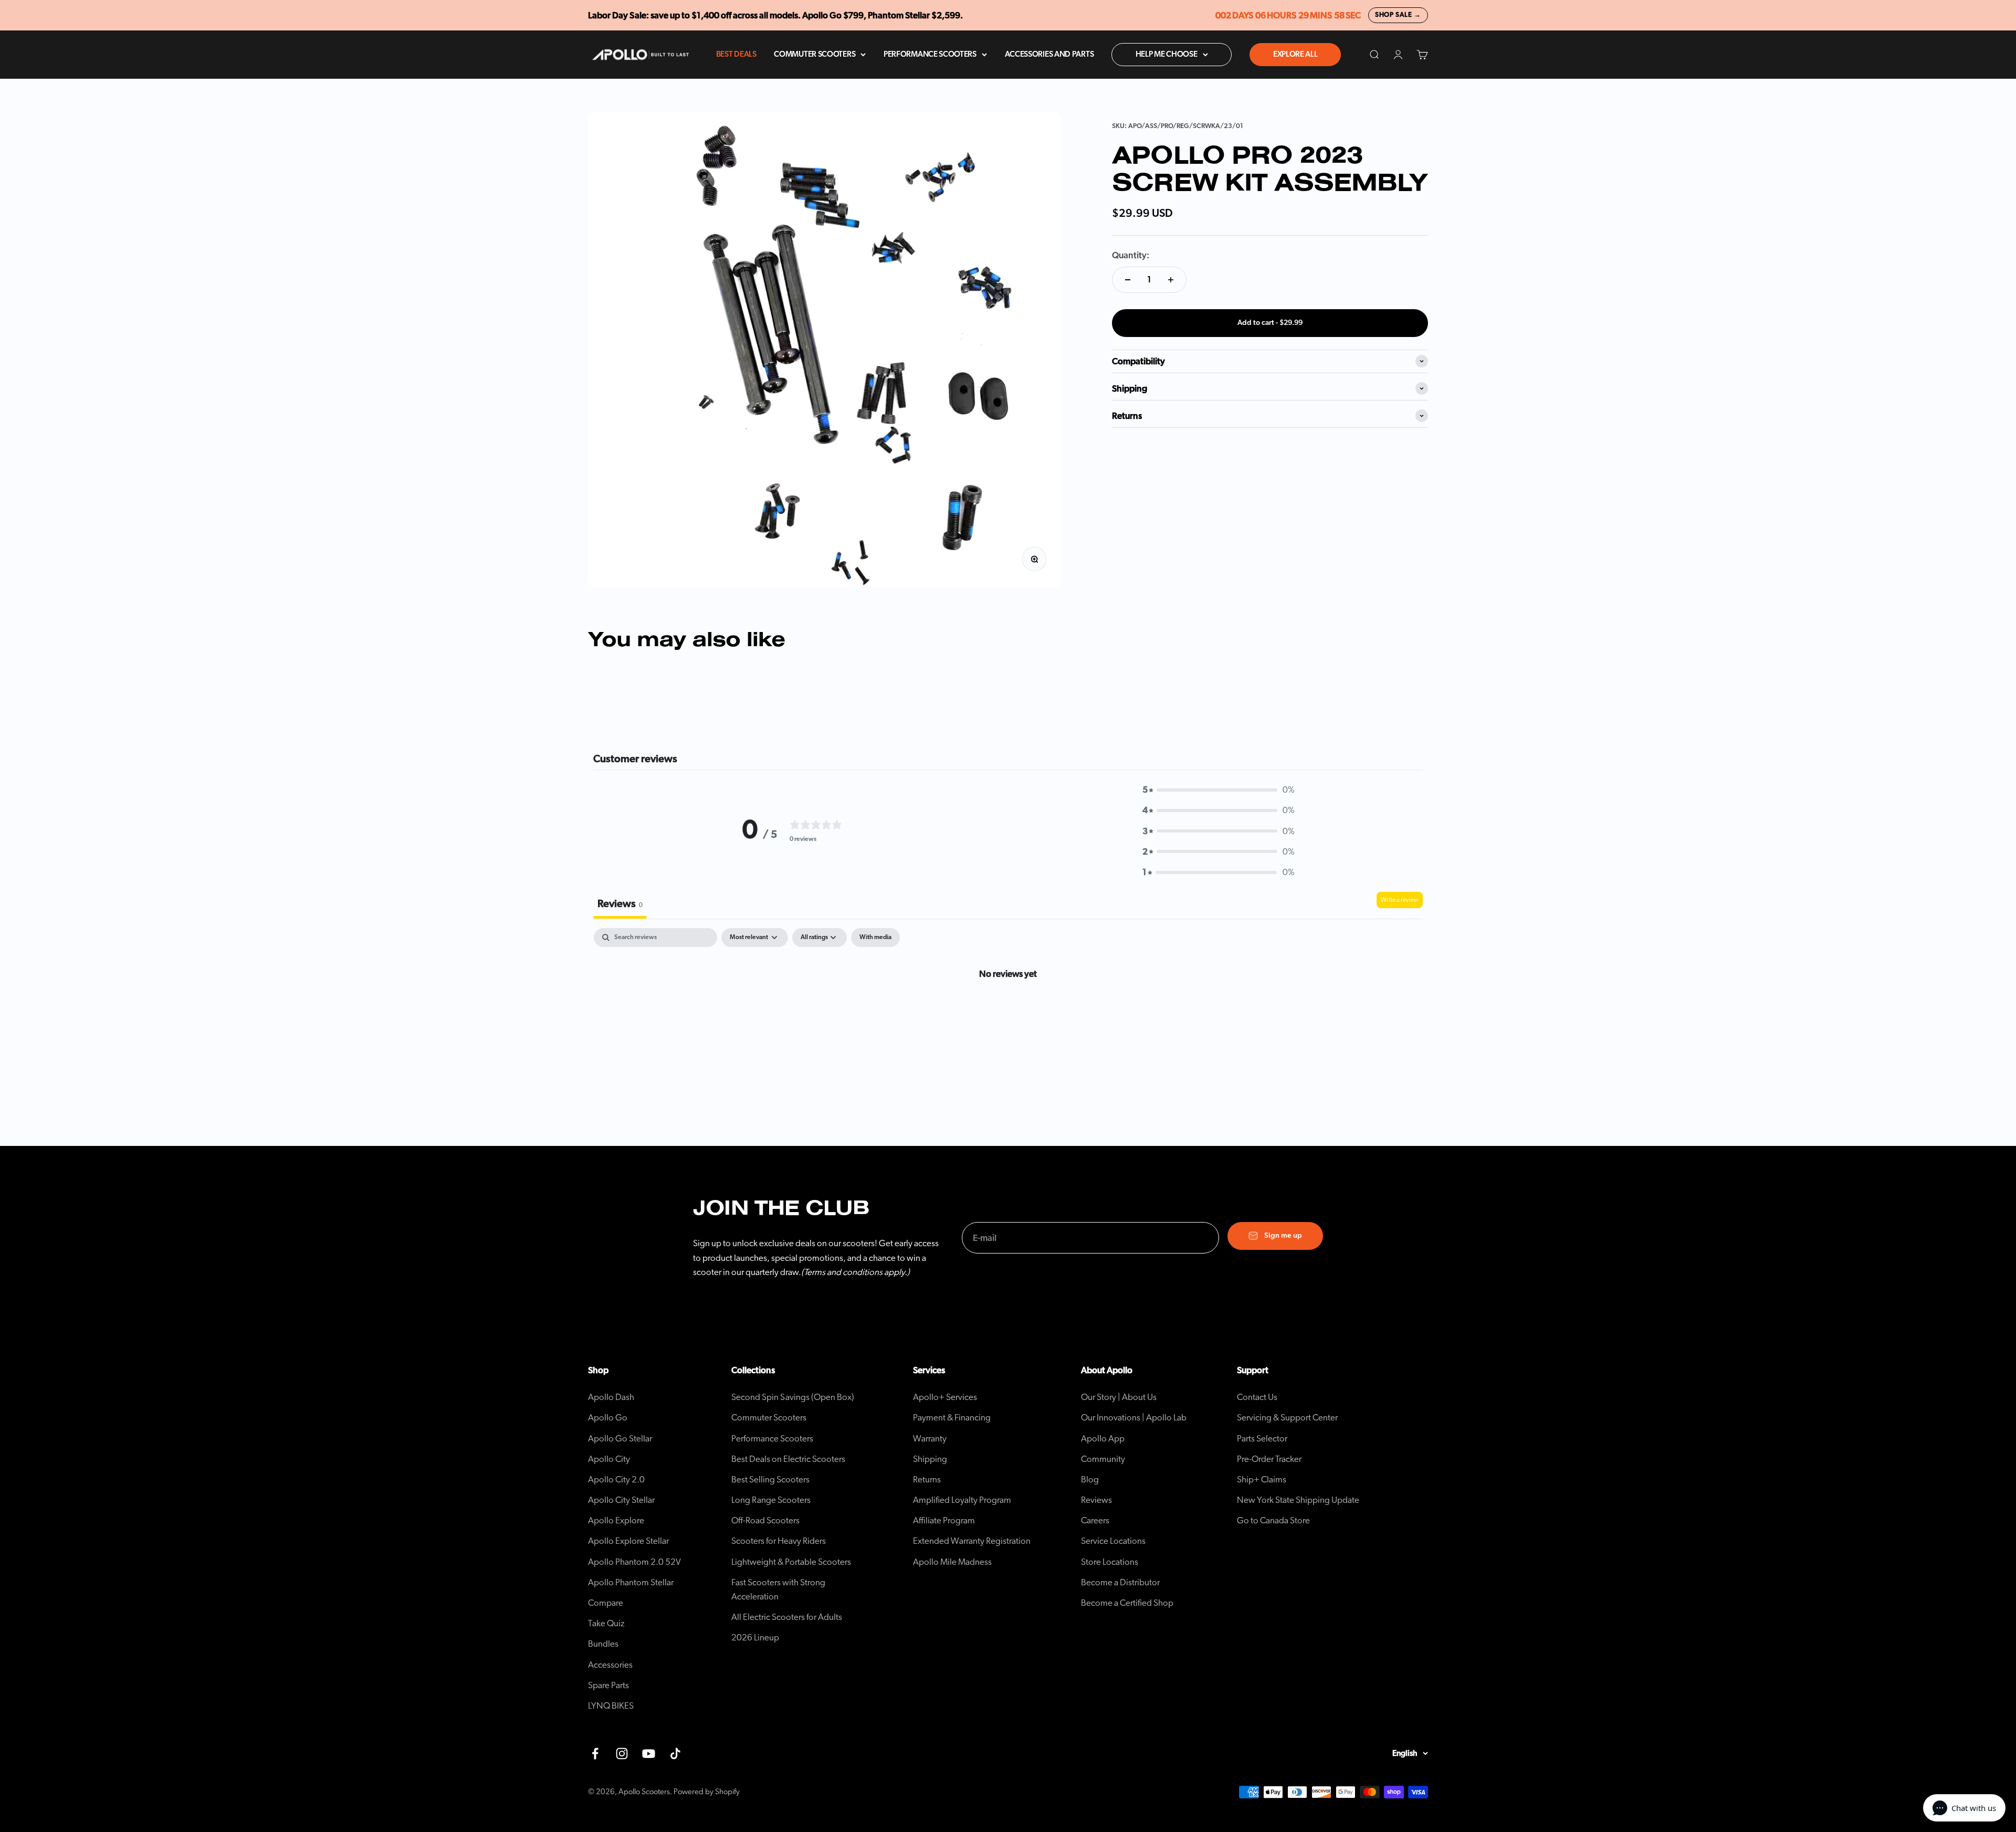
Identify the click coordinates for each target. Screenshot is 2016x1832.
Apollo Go (608, 1418)
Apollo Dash (611, 1397)
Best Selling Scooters (770, 1480)
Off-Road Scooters (765, 1520)
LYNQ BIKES (611, 1706)
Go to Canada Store (1273, 1520)
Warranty (930, 1439)
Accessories (610, 1665)
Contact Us (1257, 1397)
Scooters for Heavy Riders (779, 1541)
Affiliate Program (944, 1520)
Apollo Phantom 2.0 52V (634, 1562)
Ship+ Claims (1262, 1480)
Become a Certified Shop (1127, 1603)
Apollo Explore (616, 1520)
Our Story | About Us (1119, 1397)
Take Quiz (606, 1623)
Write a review (1400, 900)
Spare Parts (608, 1685)
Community (1103, 1459)
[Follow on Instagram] (622, 1754)
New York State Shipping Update (1298, 1500)
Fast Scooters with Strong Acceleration (778, 1589)
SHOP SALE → (1398, 15)
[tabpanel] (1008, 1009)
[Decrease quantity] (1128, 280)
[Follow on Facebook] (595, 1754)
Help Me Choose (1167, 54)
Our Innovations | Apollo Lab (1134, 1418)
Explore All (1295, 54)
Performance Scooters (930, 54)
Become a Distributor (1120, 1582)
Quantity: (1131, 255)
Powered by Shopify (707, 1792)
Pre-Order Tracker (1269, 1459)
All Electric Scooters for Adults (787, 1617)
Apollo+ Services (945, 1397)
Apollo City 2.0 (616, 1480)
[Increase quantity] (1171, 280)
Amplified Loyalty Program (962, 1500)
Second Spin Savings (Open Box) (793, 1397)
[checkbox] (875, 938)
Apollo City (609, 1459)
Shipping (930, 1459)
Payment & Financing (952, 1418)
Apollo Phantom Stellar (631, 1582)
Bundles (603, 1644)
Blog (1090, 1480)
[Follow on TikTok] (675, 1754)
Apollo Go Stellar (620, 1439)
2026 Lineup (755, 1638)
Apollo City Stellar (621, 1500)
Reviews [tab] (620, 904)
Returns (927, 1480)
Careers (1095, 1520)
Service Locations (1113, 1541)
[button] (1219, 790)
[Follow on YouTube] (649, 1754)
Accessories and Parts (1049, 54)
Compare (606, 1603)
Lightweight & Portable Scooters (791, 1562)
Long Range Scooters (771, 1500)
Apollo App (1103, 1439)
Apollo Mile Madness (952, 1562)
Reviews (1096, 1500)
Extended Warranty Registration (972, 1541)
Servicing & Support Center (1287, 1418)
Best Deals (736, 54)
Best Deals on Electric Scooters (788, 1459)
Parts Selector (1262, 1439)
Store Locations (1110, 1562)
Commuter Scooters (815, 54)
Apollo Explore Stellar (628, 1541)
